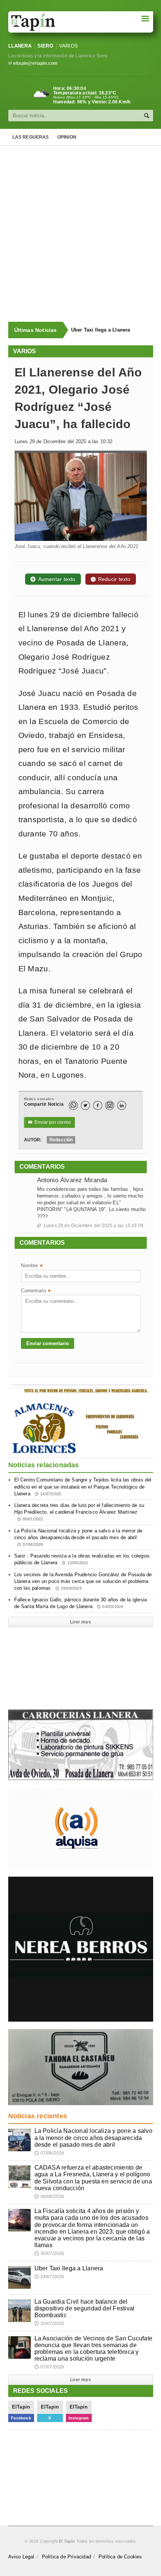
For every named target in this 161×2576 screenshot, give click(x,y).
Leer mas (80, 1622)
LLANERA (20, 46)
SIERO (45, 46)
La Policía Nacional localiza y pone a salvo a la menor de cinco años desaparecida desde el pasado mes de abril (78, 1537)
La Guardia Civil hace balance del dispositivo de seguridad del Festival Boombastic (109, 330)
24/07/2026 (49, 2277)
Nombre (32, 1266)
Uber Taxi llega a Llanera (69, 2268)
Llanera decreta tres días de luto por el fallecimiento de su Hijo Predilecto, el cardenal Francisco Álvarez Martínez (79, 1512)
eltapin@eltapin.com (35, 63)
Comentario (36, 1291)
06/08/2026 (49, 2197)
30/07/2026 (49, 2253)
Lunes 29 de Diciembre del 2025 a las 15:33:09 (90, 1226)
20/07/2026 (49, 2324)
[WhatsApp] (73, 1105)
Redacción (61, 1140)
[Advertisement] (80, 234)
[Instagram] (110, 1105)
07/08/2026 (49, 2153)
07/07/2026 (49, 2367)
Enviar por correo (50, 1122)
